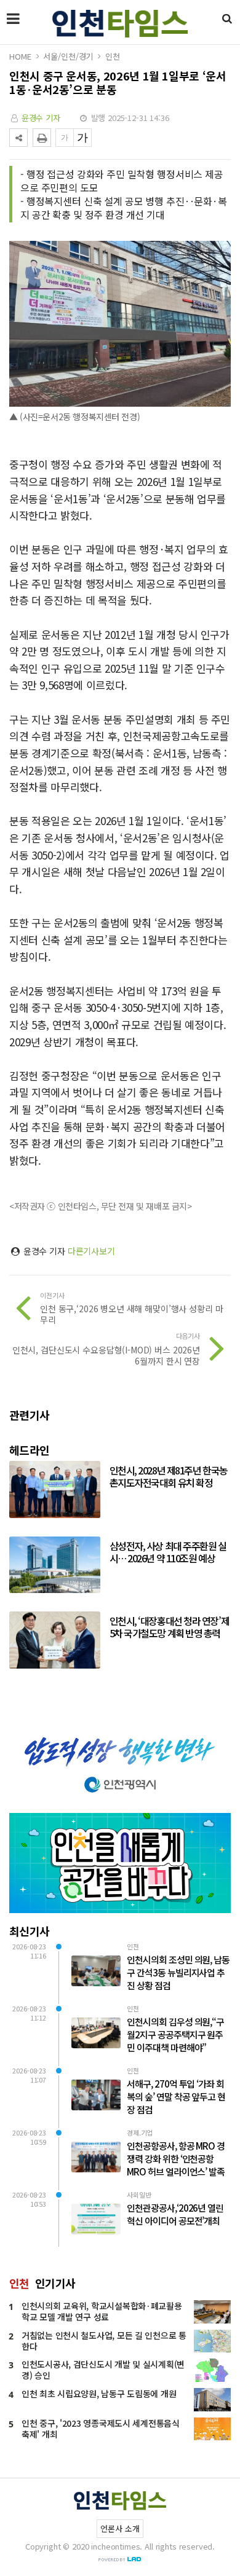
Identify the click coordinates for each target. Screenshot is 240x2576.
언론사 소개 (120, 2528)
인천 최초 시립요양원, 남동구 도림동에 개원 (99, 2394)
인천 (113, 56)
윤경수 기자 (41, 118)
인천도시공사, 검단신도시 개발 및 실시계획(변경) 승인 (103, 2370)
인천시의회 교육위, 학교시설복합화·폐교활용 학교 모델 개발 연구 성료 (102, 2311)
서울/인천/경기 (68, 56)
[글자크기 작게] (65, 138)
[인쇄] (42, 138)
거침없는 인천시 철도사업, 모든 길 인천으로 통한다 (104, 2341)
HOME (20, 56)
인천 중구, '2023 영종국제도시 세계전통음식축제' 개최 (101, 2429)
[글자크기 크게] (82, 138)
